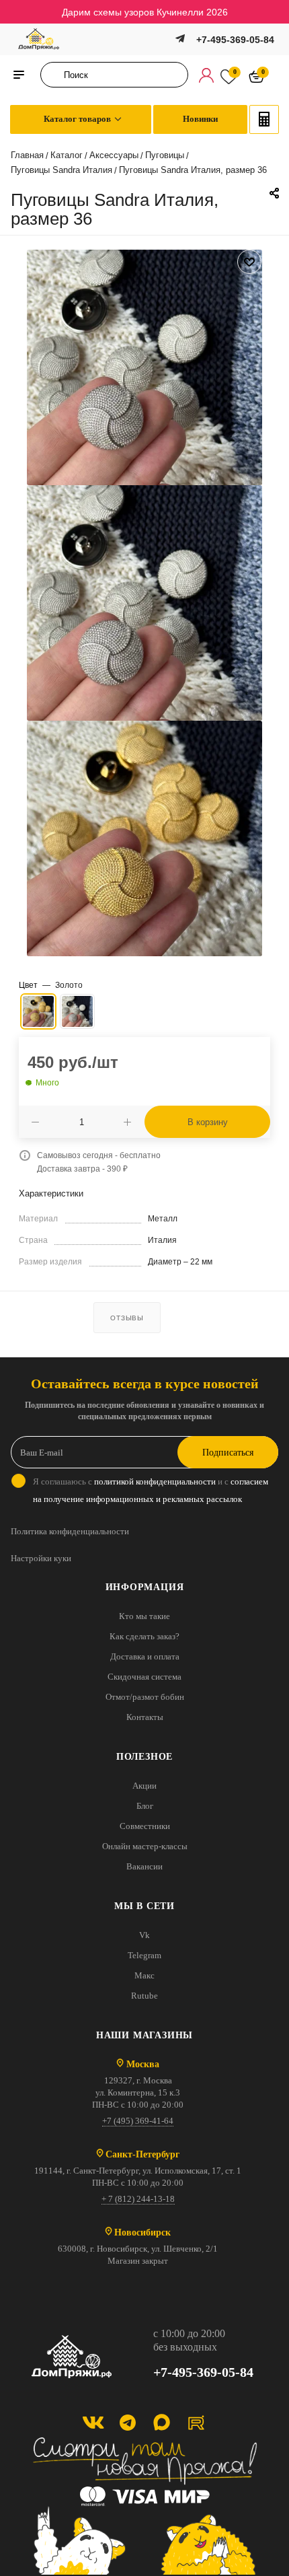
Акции (144, 1786)
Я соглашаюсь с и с (151, 1490)
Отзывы (127, 1318)
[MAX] (162, 2422)
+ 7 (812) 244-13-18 (138, 2199)
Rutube (144, 1996)
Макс (144, 1975)
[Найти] (55, 75)
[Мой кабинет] (206, 75)
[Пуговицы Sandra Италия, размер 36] (144, 602)
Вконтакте (93, 2422)
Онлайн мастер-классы (145, 1846)
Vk (144, 1935)
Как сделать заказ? (144, 1636)
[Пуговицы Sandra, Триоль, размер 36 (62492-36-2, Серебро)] (144, 367)
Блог (145, 1806)
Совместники (145, 1826)
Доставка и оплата (145, 1656)
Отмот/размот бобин (145, 1697)
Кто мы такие (144, 1616)
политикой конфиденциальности (155, 1481)
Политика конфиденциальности (70, 1531)
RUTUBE (196, 2422)
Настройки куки (41, 1558)
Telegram (144, 1955)
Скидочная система (144, 1677)
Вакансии (144, 1866)
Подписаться (228, 1453)
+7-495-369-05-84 (235, 40)
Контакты (145, 1717)
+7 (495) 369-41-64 (138, 2121)
